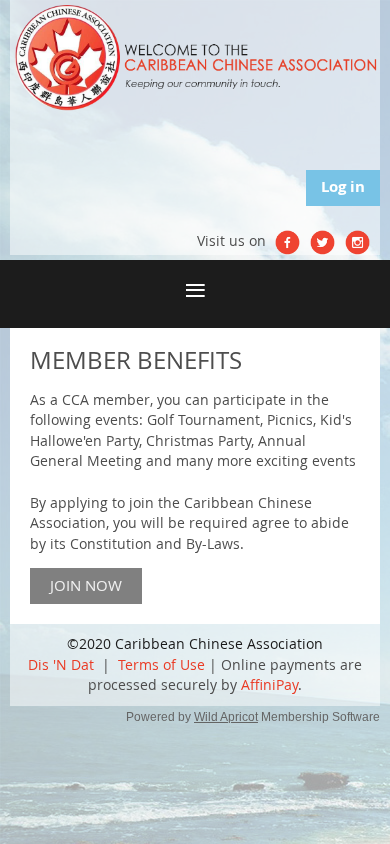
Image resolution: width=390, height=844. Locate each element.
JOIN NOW (86, 585)
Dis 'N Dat (61, 664)
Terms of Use (161, 664)
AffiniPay (269, 684)
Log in (343, 186)
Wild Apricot (226, 717)
